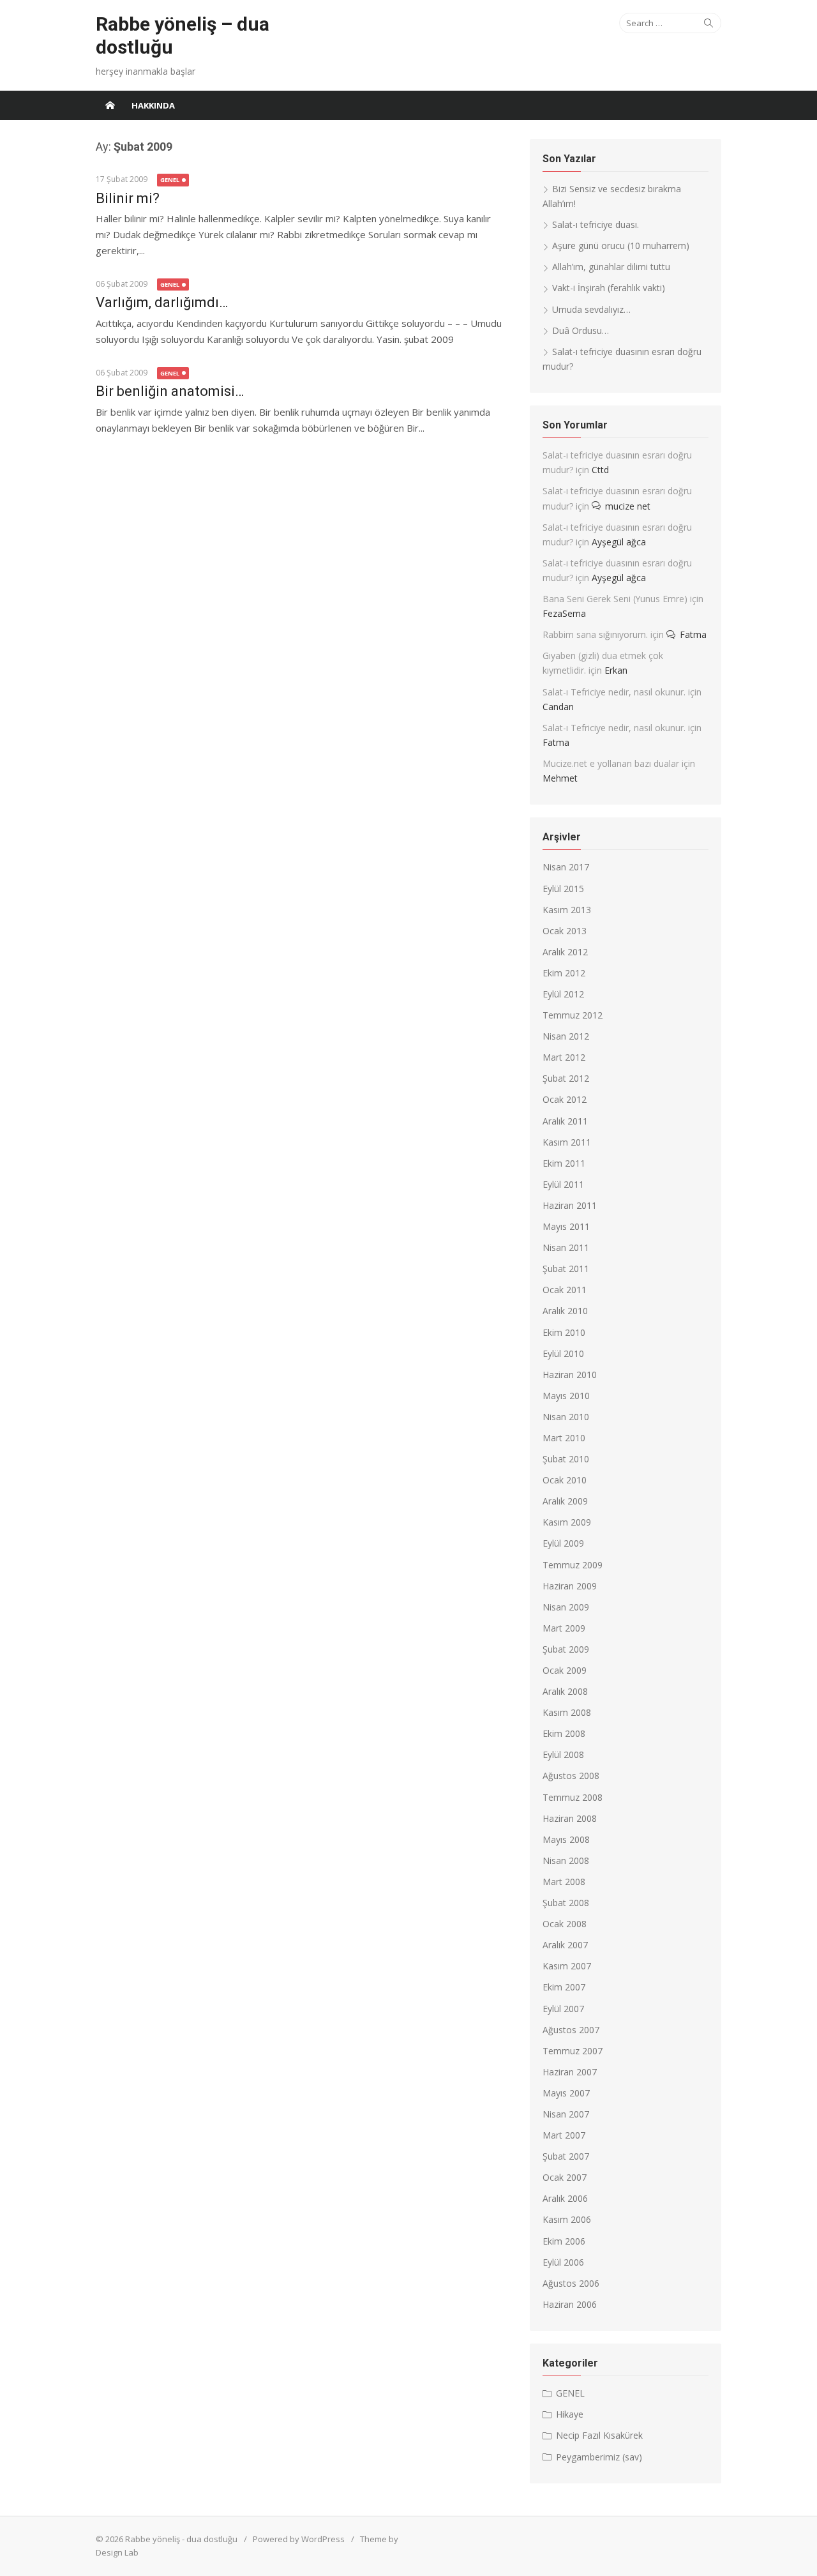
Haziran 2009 (570, 1586)
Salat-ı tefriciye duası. (596, 224)
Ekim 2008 (564, 1733)
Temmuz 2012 (573, 1015)
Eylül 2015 (563, 889)
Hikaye (570, 2414)
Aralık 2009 (565, 1501)
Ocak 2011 (565, 1290)
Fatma (693, 634)
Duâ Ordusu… (581, 330)
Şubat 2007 (566, 2156)
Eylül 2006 (563, 2262)
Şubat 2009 (566, 1649)
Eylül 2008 (563, 1754)
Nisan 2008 (566, 1860)
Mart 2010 (564, 1438)
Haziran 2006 (570, 2304)
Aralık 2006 (565, 2198)
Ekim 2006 (564, 2241)
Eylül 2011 (563, 1184)
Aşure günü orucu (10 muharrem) (621, 246)
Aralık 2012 (565, 952)
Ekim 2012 (564, 973)
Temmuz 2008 (573, 1797)
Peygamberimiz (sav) (599, 2457)
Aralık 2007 (565, 1945)
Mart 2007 (564, 2135)
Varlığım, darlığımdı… (162, 302)
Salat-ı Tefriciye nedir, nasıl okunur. (614, 692)
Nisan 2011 (566, 1247)
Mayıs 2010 (566, 1396)
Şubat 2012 (566, 1078)
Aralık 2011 (565, 1121)
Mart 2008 (564, 1882)
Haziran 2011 (570, 1205)
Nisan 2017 (566, 867)
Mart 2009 (564, 1628)
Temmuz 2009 (573, 1565)
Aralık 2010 (565, 1311)
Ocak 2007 (565, 2177)
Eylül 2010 (563, 1353)
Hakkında (153, 105)
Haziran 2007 (570, 2072)
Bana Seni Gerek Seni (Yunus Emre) (615, 599)
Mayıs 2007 (566, 2093)
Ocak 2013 (565, 931)
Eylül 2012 (563, 994)
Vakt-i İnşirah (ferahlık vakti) (609, 288)
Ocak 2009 (565, 1670)
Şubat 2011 (566, 1269)
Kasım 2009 (567, 1522)
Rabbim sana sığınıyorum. (595, 634)
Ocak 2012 (565, 1099)
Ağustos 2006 (571, 2283)
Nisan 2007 (566, 2114)
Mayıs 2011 (566, 1226)
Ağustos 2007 (571, 2030)
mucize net (628, 506)
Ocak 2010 (565, 1480)
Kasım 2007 (567, 1966)
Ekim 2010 (564, 1332)
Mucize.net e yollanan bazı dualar (611, 763)
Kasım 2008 (567, 1712)
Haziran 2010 (570, 1375)
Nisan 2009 (566, 1607)
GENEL (170, 180)
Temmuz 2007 (573, 2051)
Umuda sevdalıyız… (591, 309)
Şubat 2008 (566, 1903)
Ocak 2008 (565, 1924)
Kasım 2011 (567, 1142)
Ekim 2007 (564, 1987)
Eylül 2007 (563, 2009)
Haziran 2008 (570, 1818)
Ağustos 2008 (571, 1776)
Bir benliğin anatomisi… (170, 391)
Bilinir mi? (128, 198)
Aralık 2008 (565, 1691)
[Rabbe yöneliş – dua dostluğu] (110, 105)
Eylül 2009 (563, 1543)
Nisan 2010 (566, 1417)
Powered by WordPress (299, 2539)
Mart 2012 (564, 1057)
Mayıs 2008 (566, 1839)
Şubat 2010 (566, 1459)
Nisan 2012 (566, 1036)
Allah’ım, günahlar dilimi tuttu (611, 267)
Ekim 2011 (564, 1163)
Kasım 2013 (567, 910)
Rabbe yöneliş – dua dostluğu (183, 35)
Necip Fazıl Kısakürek (599, 2435)
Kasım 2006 (567, 2219)
